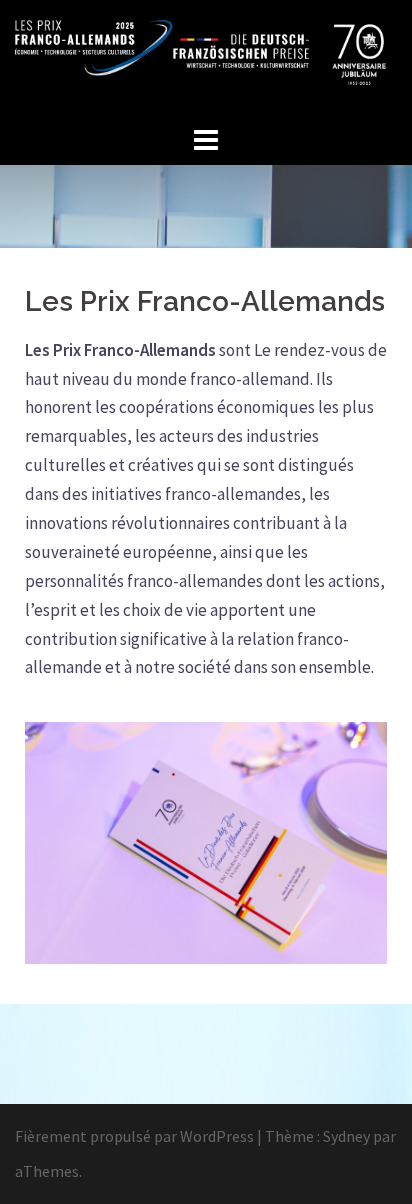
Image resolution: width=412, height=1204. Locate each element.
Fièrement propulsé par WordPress (134, 1136)
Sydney (346, 1136)
